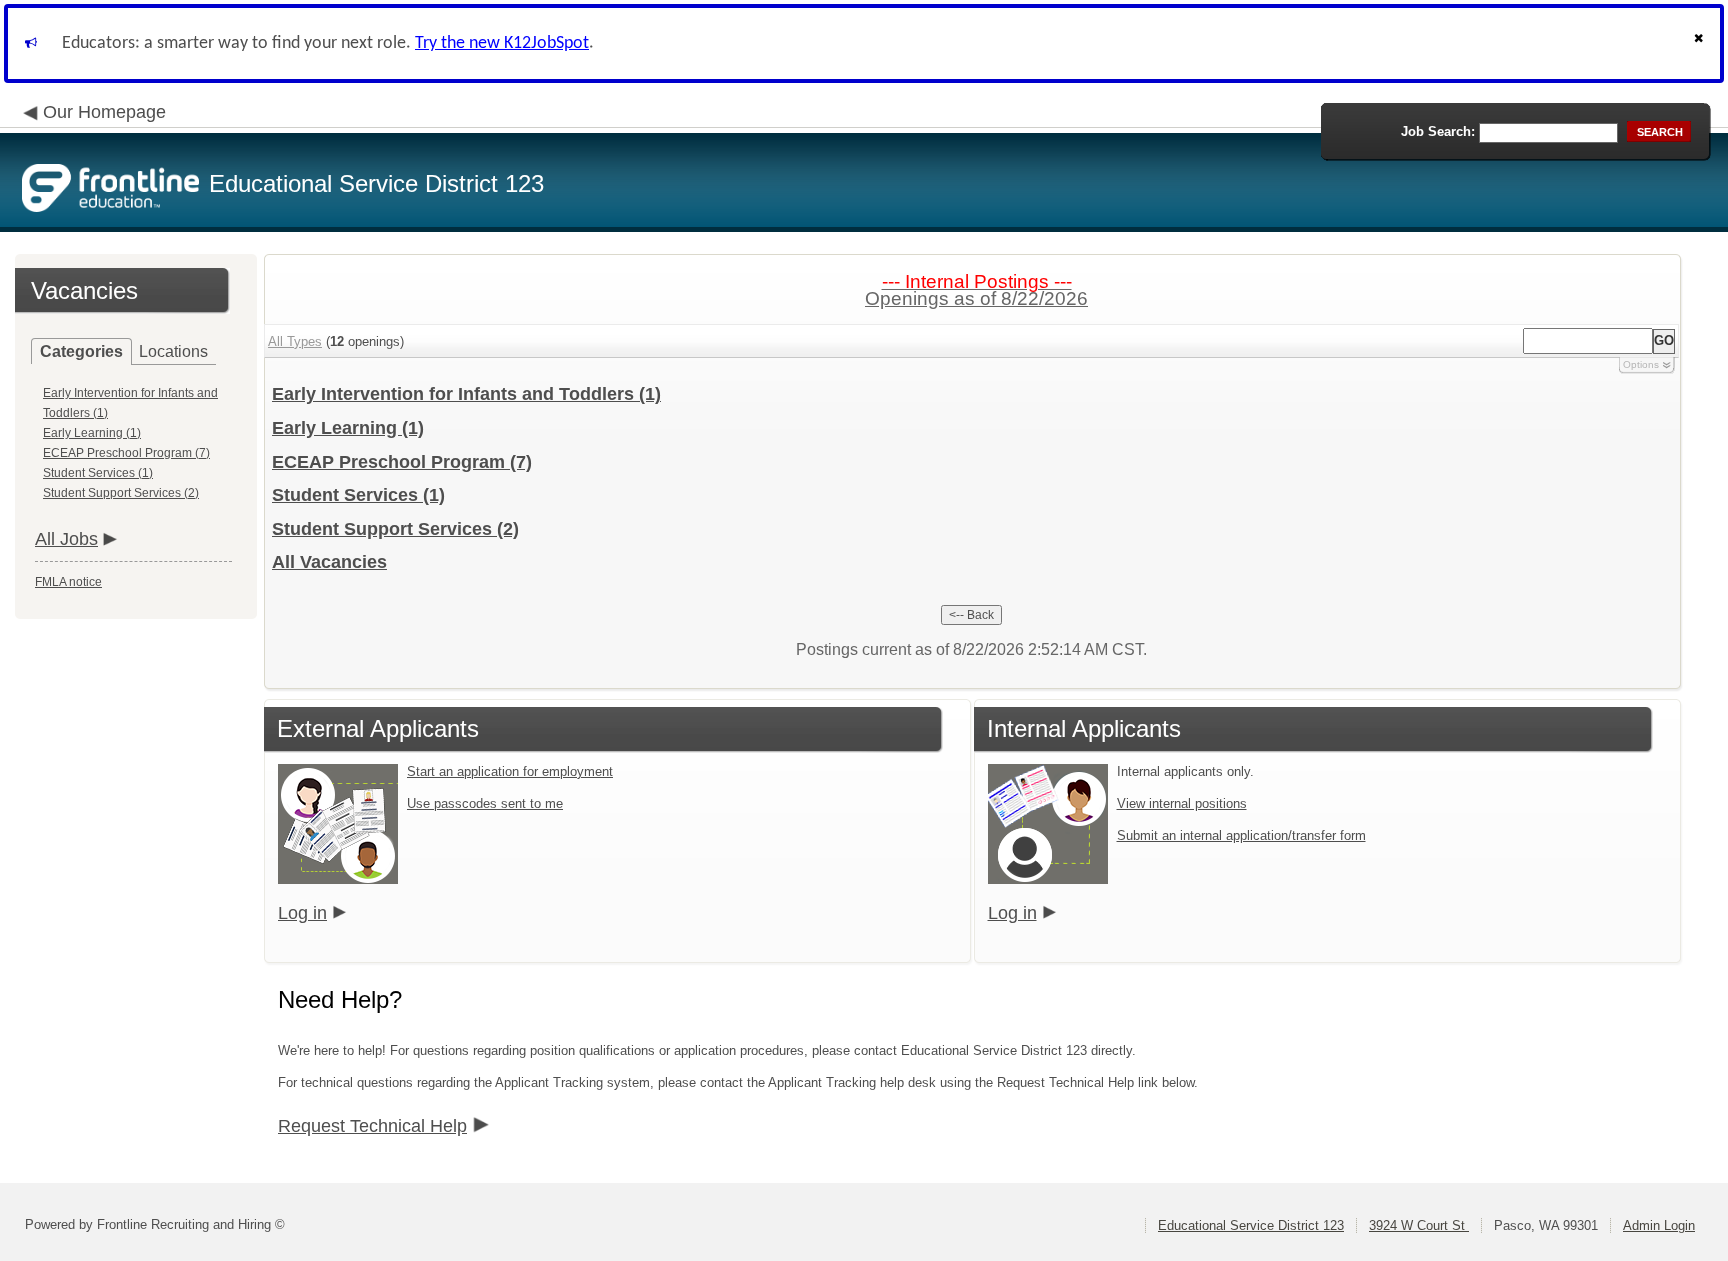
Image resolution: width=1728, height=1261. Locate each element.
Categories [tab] (81, 351)
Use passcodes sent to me (485, 803)
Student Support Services (395, 529)
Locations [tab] (173, 351)
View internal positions (1182, 803)
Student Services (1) (98, 473)
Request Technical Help (372, 1126)
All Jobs (66, 539)
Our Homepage (104, 112)
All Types (295, 341)
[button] (1701, 43)
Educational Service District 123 (1251, 1225)
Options (1641, 364)
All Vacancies (329, 562)
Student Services (358, 495)
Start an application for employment (510, 771)
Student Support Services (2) (121, 493)
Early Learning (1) (92, 433)
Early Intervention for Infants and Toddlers (466, 394)
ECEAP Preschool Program (402, 462)
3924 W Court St (1419, 1225)
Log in (302, 913)
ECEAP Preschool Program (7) (126, 453)
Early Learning (348, 428)
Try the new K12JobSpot (502, 43)
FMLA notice (68, 582)
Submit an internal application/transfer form (1241, 835)
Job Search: (1438, 131)
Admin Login (1659, 1225)
